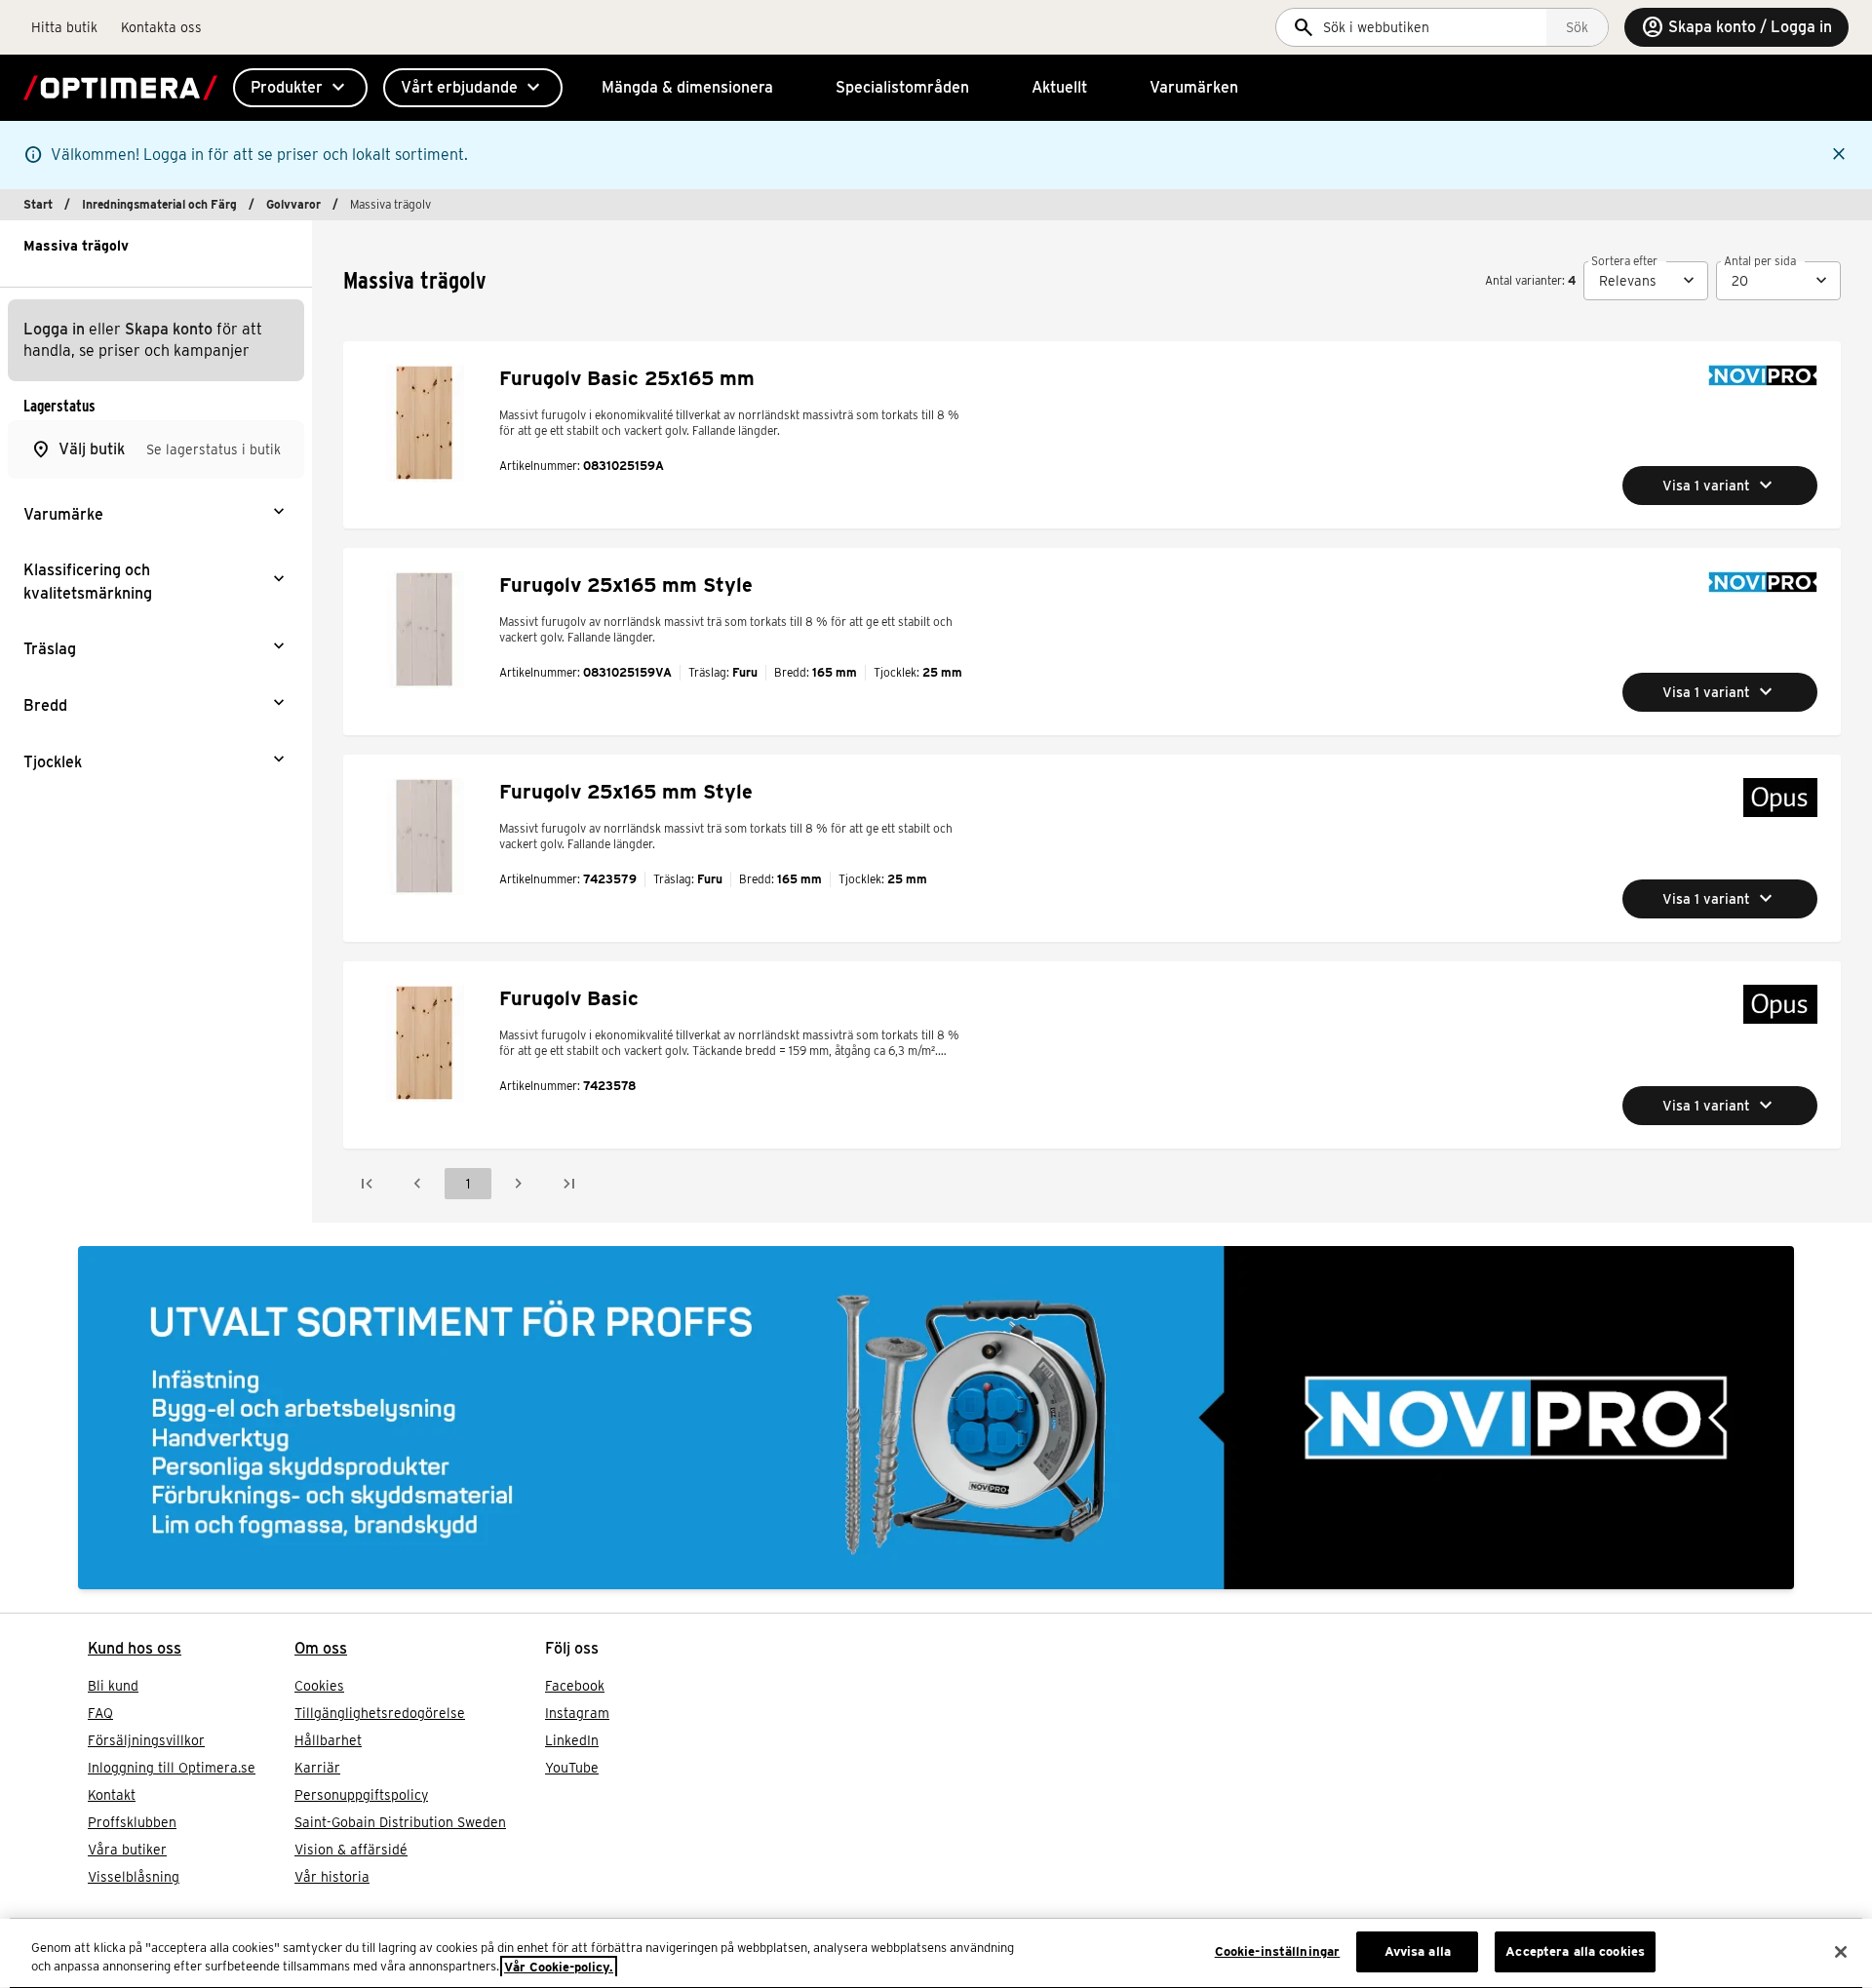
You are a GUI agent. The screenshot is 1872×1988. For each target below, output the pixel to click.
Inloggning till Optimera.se (172, 1768)
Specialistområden (902, 87)
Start (38, 204)
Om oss (321, 1648)
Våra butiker (127, 1850)
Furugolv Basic (569, 998)
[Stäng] (1841, 1952)
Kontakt (112, 1795)
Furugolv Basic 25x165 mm (627, 378)
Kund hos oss (135, 1648)
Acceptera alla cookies (1575, 1951)
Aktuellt (1059, 87)
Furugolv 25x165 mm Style (626, 585)
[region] (936, 1953)
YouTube (572, 1768)
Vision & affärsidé (351, 1850)
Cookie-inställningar (1278, 1951)
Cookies (319, 1686)
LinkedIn (572, 1740)
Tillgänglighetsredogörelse (380, 1713)
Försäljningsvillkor (146, 1740)
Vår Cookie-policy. (559, 1967)
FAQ (100, 1713)
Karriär (317, 1768)
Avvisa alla (1418, 1951)
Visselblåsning (134, 1877)
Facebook (575, 1686)
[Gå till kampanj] (936, 1418)
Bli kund (113, 1686)
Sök (1577, 27)
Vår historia (332, 1877)
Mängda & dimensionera (687, 87)
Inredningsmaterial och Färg (159, 204)
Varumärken (1194, 87)
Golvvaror (293, 204)
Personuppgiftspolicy (361, 1795)
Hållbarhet (328, 1740)
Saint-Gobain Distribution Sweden (400, 1822)
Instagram (577, 1713)
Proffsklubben (132, 1822)
